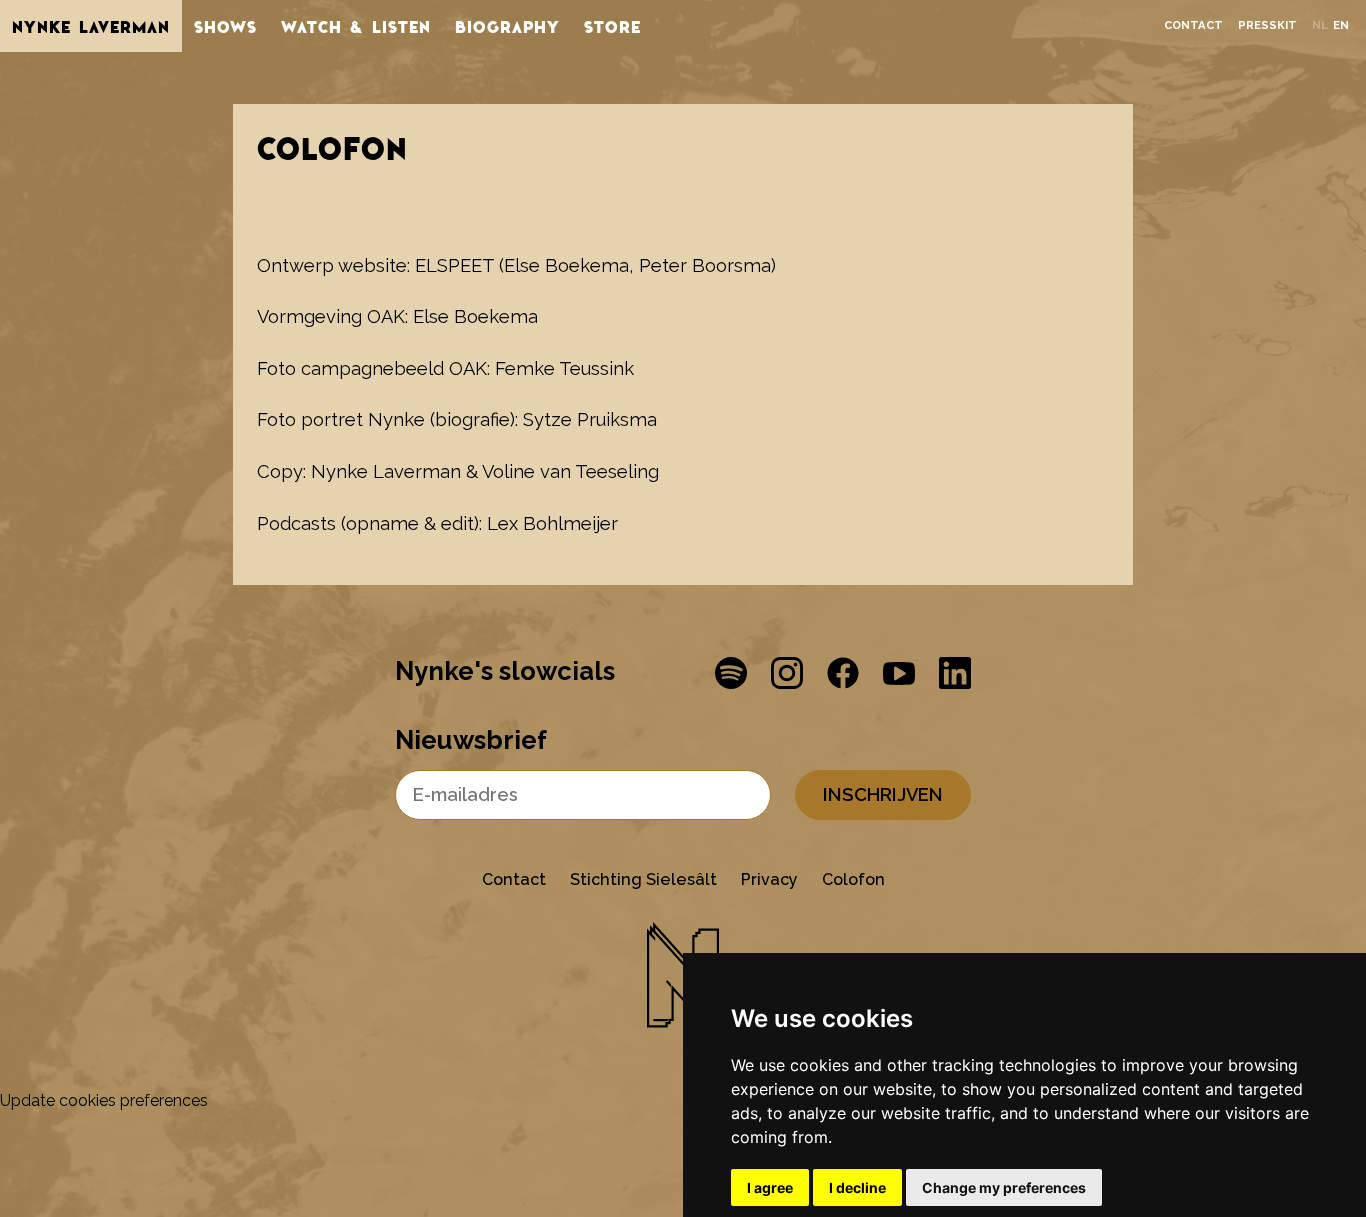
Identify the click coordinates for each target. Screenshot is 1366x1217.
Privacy (769, 879)
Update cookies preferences (104, 1100)
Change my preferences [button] (1004, 1187)
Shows (225, 26)
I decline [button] (857, 1187)
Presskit (1267, 25)
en (1341, 25)
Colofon (853, 879)
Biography (507, 26)
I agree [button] (770, 1187)
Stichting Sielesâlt (643, 879)
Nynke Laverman (91, 26)
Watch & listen (356, 26)
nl (1320, 25)
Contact (1193, 25)
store (612, 26)
